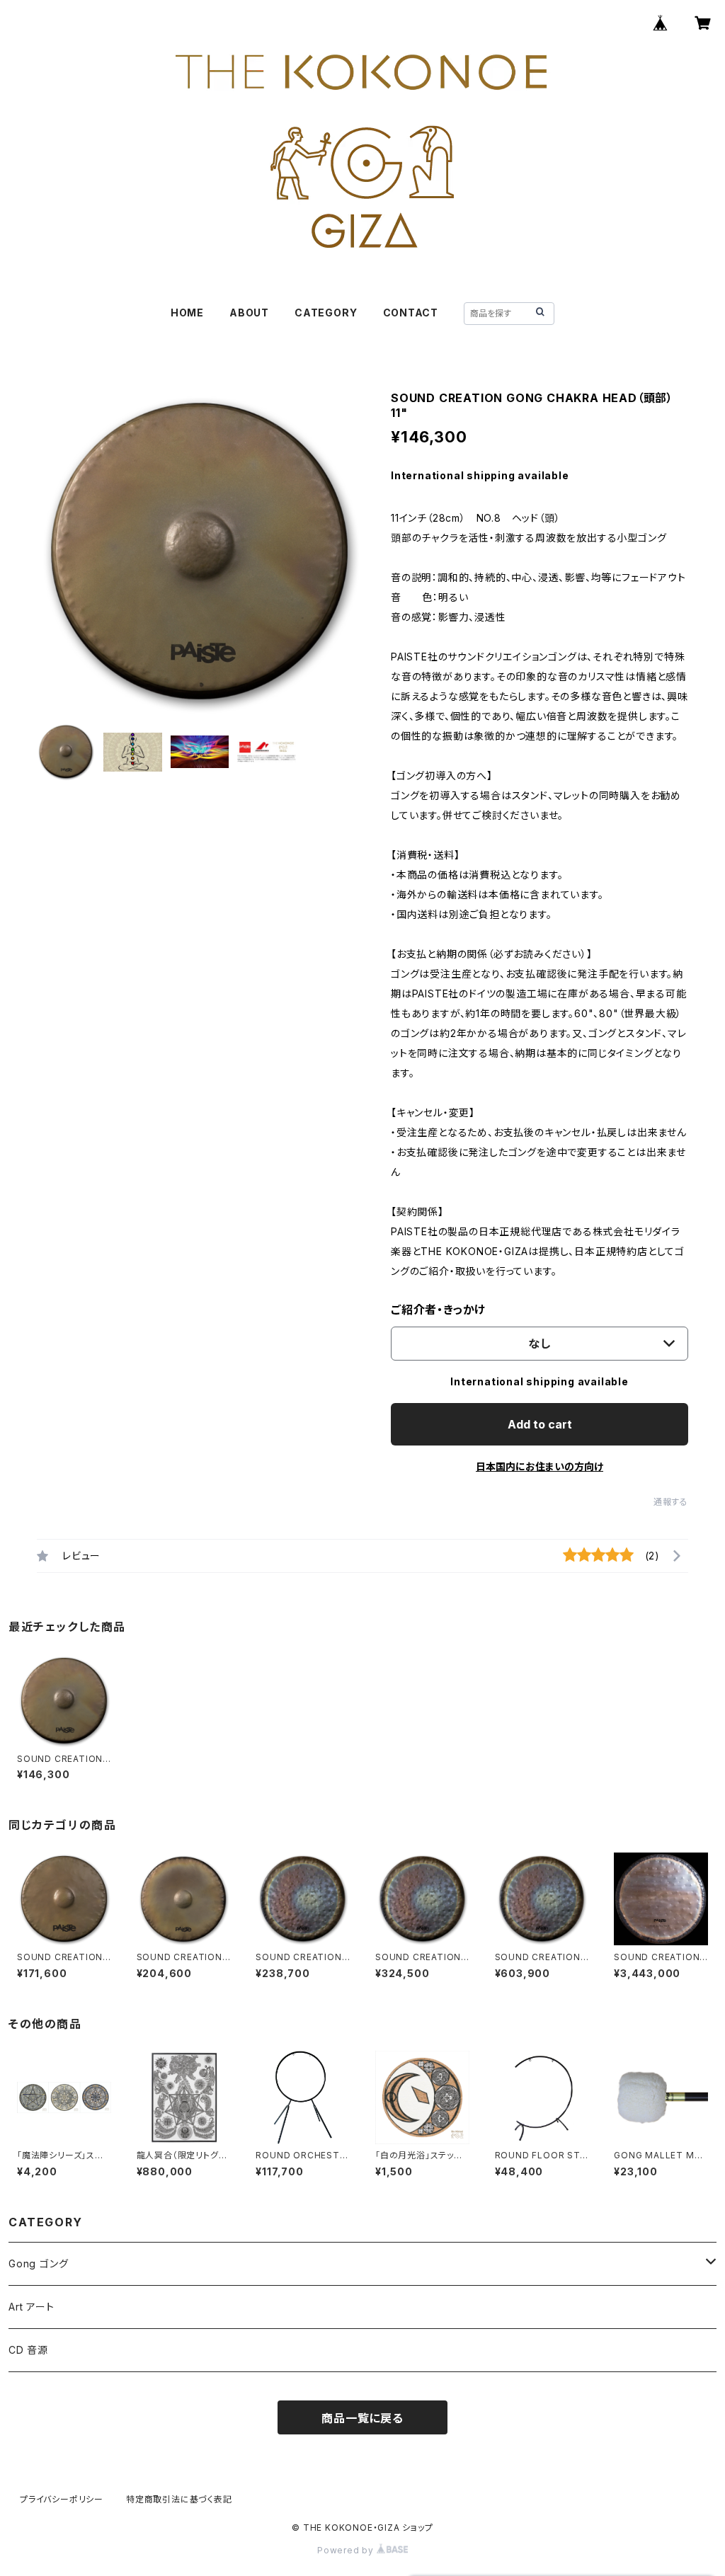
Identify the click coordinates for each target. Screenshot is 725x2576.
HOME (187, 313)
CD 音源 (28, 2350)
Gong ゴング (38, 2263)
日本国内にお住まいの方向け (540, 1466)
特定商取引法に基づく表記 (179, 2499)
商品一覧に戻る (362, 2418)
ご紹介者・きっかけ (438, 1310)
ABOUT (249, 313)
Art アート (32, 2307)
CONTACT (411, 313)
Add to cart (540, 1424)
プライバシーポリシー (62, 2499)
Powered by (347, 2550)
